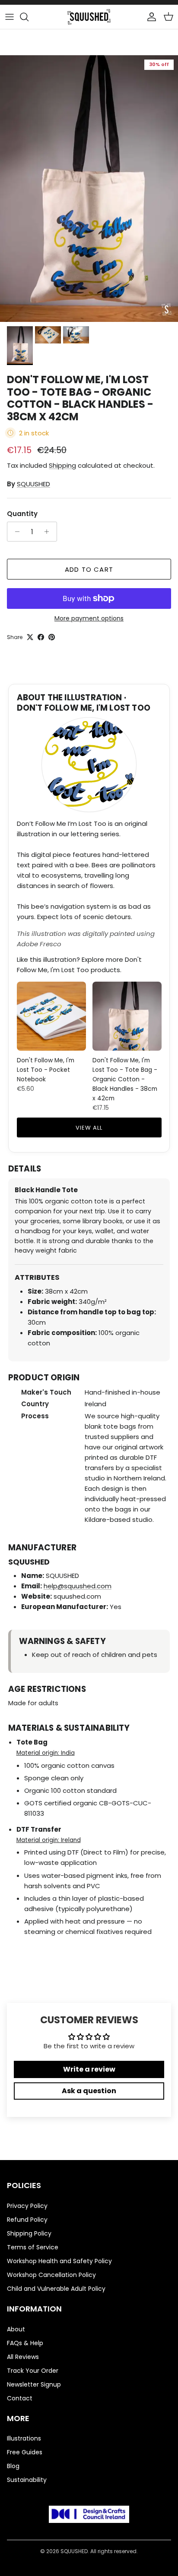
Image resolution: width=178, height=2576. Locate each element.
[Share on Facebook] (41, 637)
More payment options (89, 619)
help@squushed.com (78, 1586)
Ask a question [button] (89, 2091)
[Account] (149, 17)
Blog (13, 2466)
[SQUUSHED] (89, 17)
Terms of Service (33, 2247)
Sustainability (27, 2480)
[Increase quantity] (49, 532)
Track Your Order (33, 2371)
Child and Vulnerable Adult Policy (56, 2289)
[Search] (29, 17)
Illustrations (24, 2438)
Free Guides (25, 2452)
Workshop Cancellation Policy (51, 2275)
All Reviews (23, 2357)
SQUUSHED (33, 484)
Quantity (22, 514)
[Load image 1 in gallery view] (89, 189)
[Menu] (10, 17)
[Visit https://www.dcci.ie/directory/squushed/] (89, 2516)
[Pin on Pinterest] (52, 637)
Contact (20, 2398)
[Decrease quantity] (15, 532)
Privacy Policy (27, 2206)
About (16, 2329)
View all (89, 1128)
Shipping (62, 465)
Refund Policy (27, 2220)
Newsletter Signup (34, 2384)
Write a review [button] (89, 2069)
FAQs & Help (25, 2343)
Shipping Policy (29, 2233)
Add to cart (89, 569)
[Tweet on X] (30, 637)
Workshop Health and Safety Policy (59, 2261)
